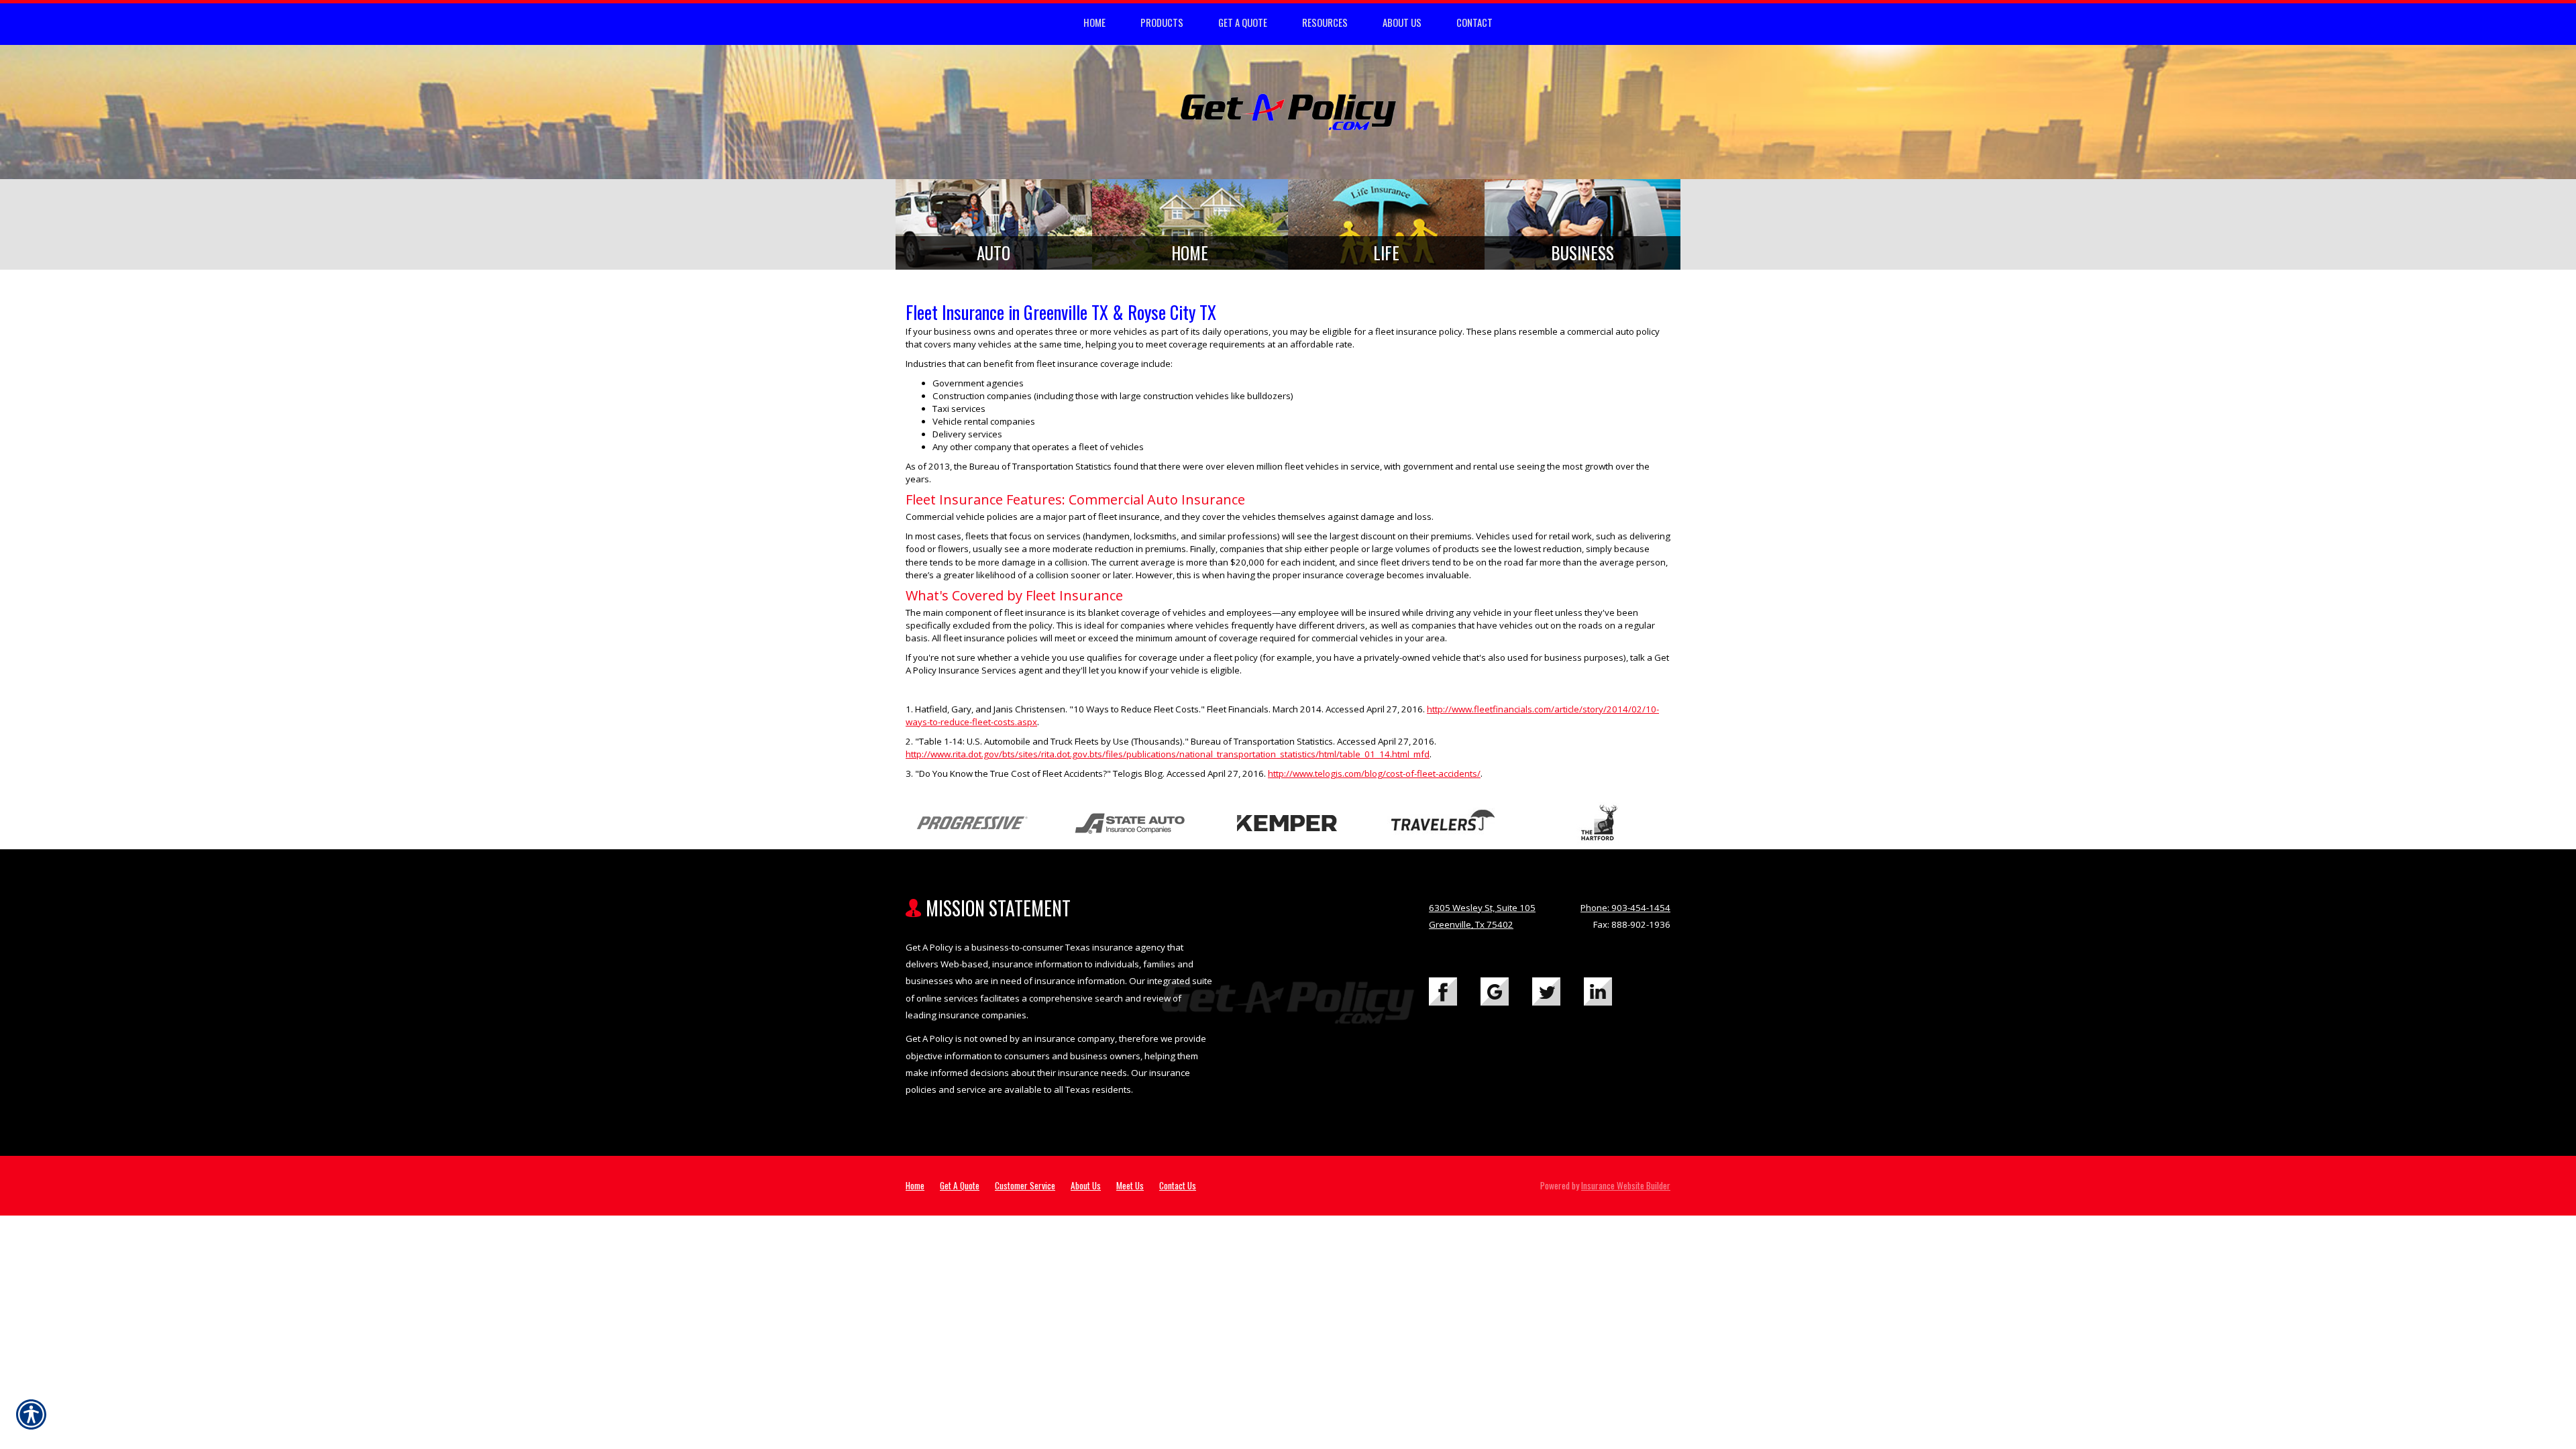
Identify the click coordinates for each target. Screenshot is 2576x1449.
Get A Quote (960, 1185)
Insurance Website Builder (1626, 1185)
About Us (1086, 1185)
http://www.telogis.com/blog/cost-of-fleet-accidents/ (1374, 773)
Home (915, 1185)
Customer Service (1025, 1185)
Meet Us (1130, 1185)
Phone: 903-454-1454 (1625, 908)
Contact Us (1178, 1185)
